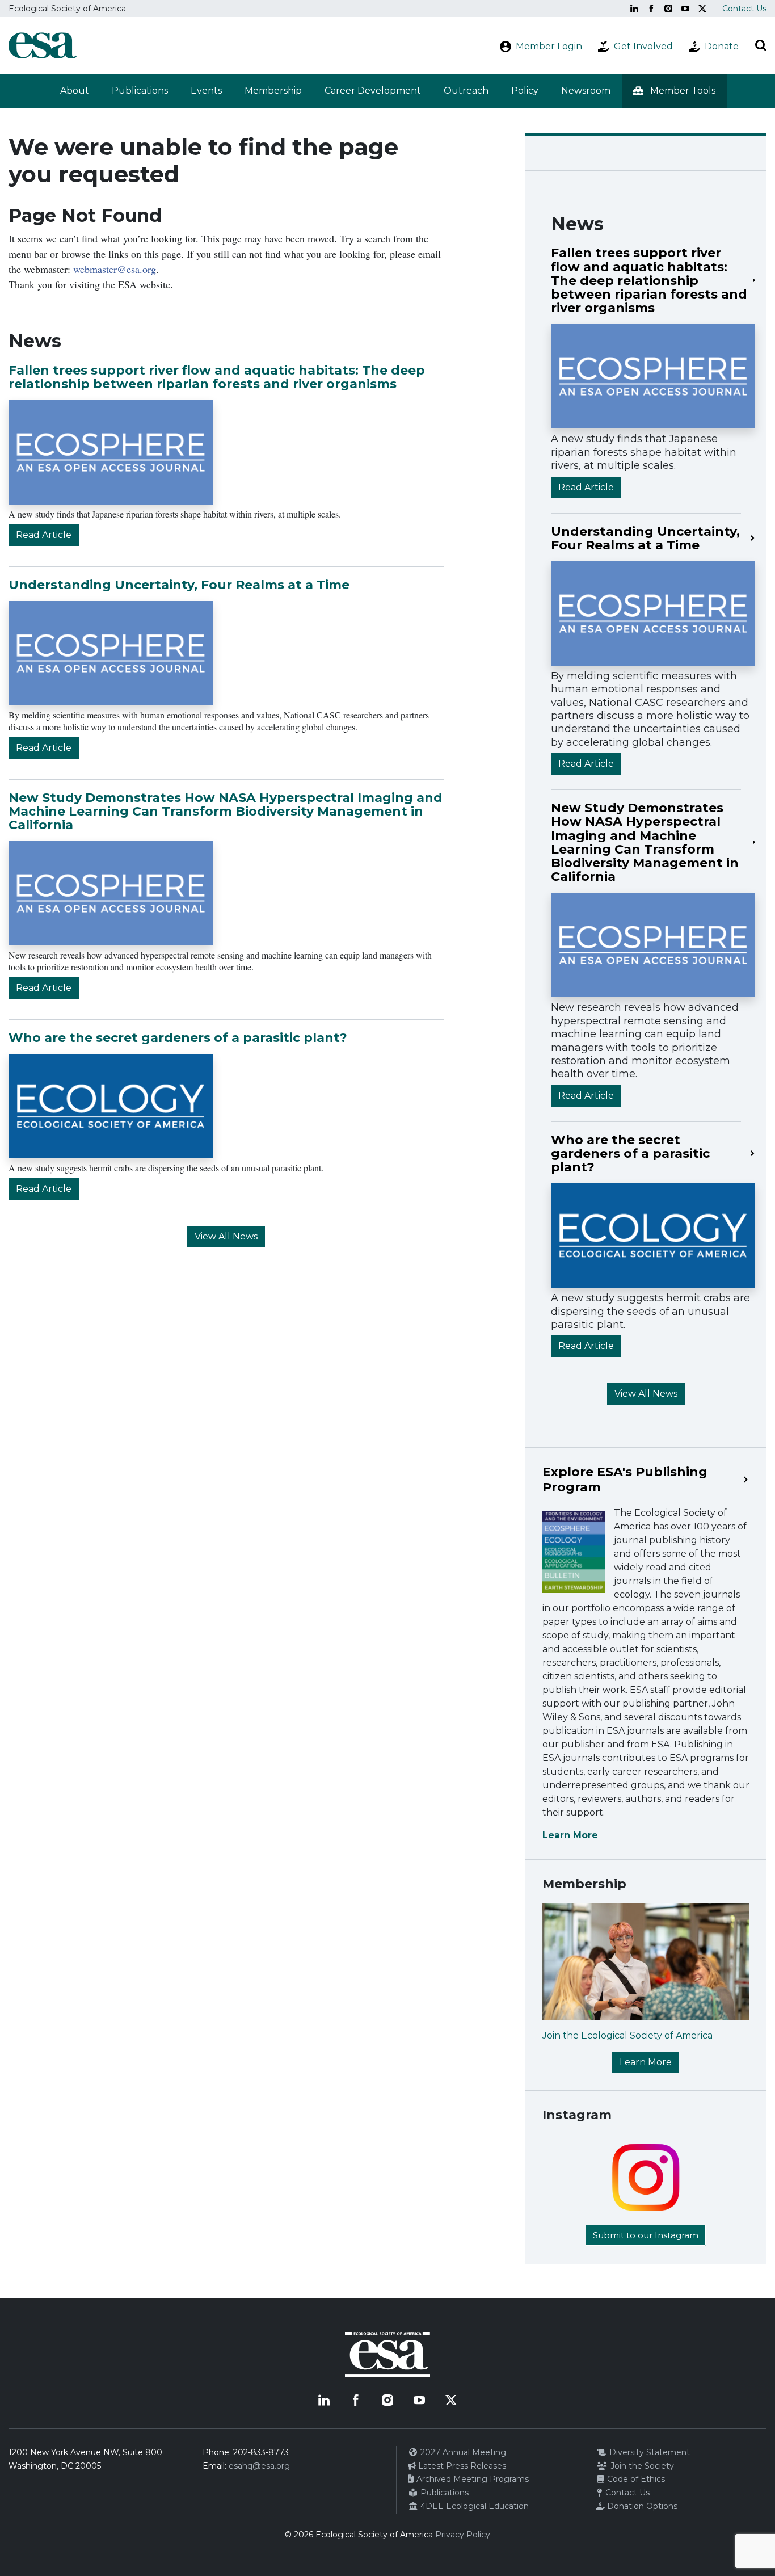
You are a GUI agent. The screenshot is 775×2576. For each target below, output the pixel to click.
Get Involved (643, 46)
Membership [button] (273, 91)
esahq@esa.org (259, 2466)
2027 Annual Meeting (462, 2452)
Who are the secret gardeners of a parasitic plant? (178, 1038)
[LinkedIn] (634, 9)
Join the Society (641, 2466)
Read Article (44, 535)
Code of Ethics (635, 2479)
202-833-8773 (261, 2452)
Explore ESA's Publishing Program (625, 1480)
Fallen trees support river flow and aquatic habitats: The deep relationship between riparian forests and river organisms (217, 377)
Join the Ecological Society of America (627, 2035)
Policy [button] (525, 91)
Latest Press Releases (461, 2466)
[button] (674, 91)
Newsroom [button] (586, 91)
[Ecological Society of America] (43, 45)
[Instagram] (668, 9)
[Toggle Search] (761, 45)
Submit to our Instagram (646, 2235)
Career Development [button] (373, 91)
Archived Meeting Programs (471, 2479)
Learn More (570, 1835)
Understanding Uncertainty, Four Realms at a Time (179, 585)
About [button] (75, 91)
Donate (722, 46)
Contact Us (744, 9)
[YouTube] (685, 9)
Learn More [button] (646, 2062)
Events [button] (206, 91)
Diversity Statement (648, 2452)
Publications (140, 91)
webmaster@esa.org (115, 269)
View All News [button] (226, 1236)
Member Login (549, 46)
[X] (702, 9)
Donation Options (641, 2506)
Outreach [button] (466, 91)
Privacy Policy (463, 2535)
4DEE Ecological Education (473, 2506)
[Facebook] (651, 9)
